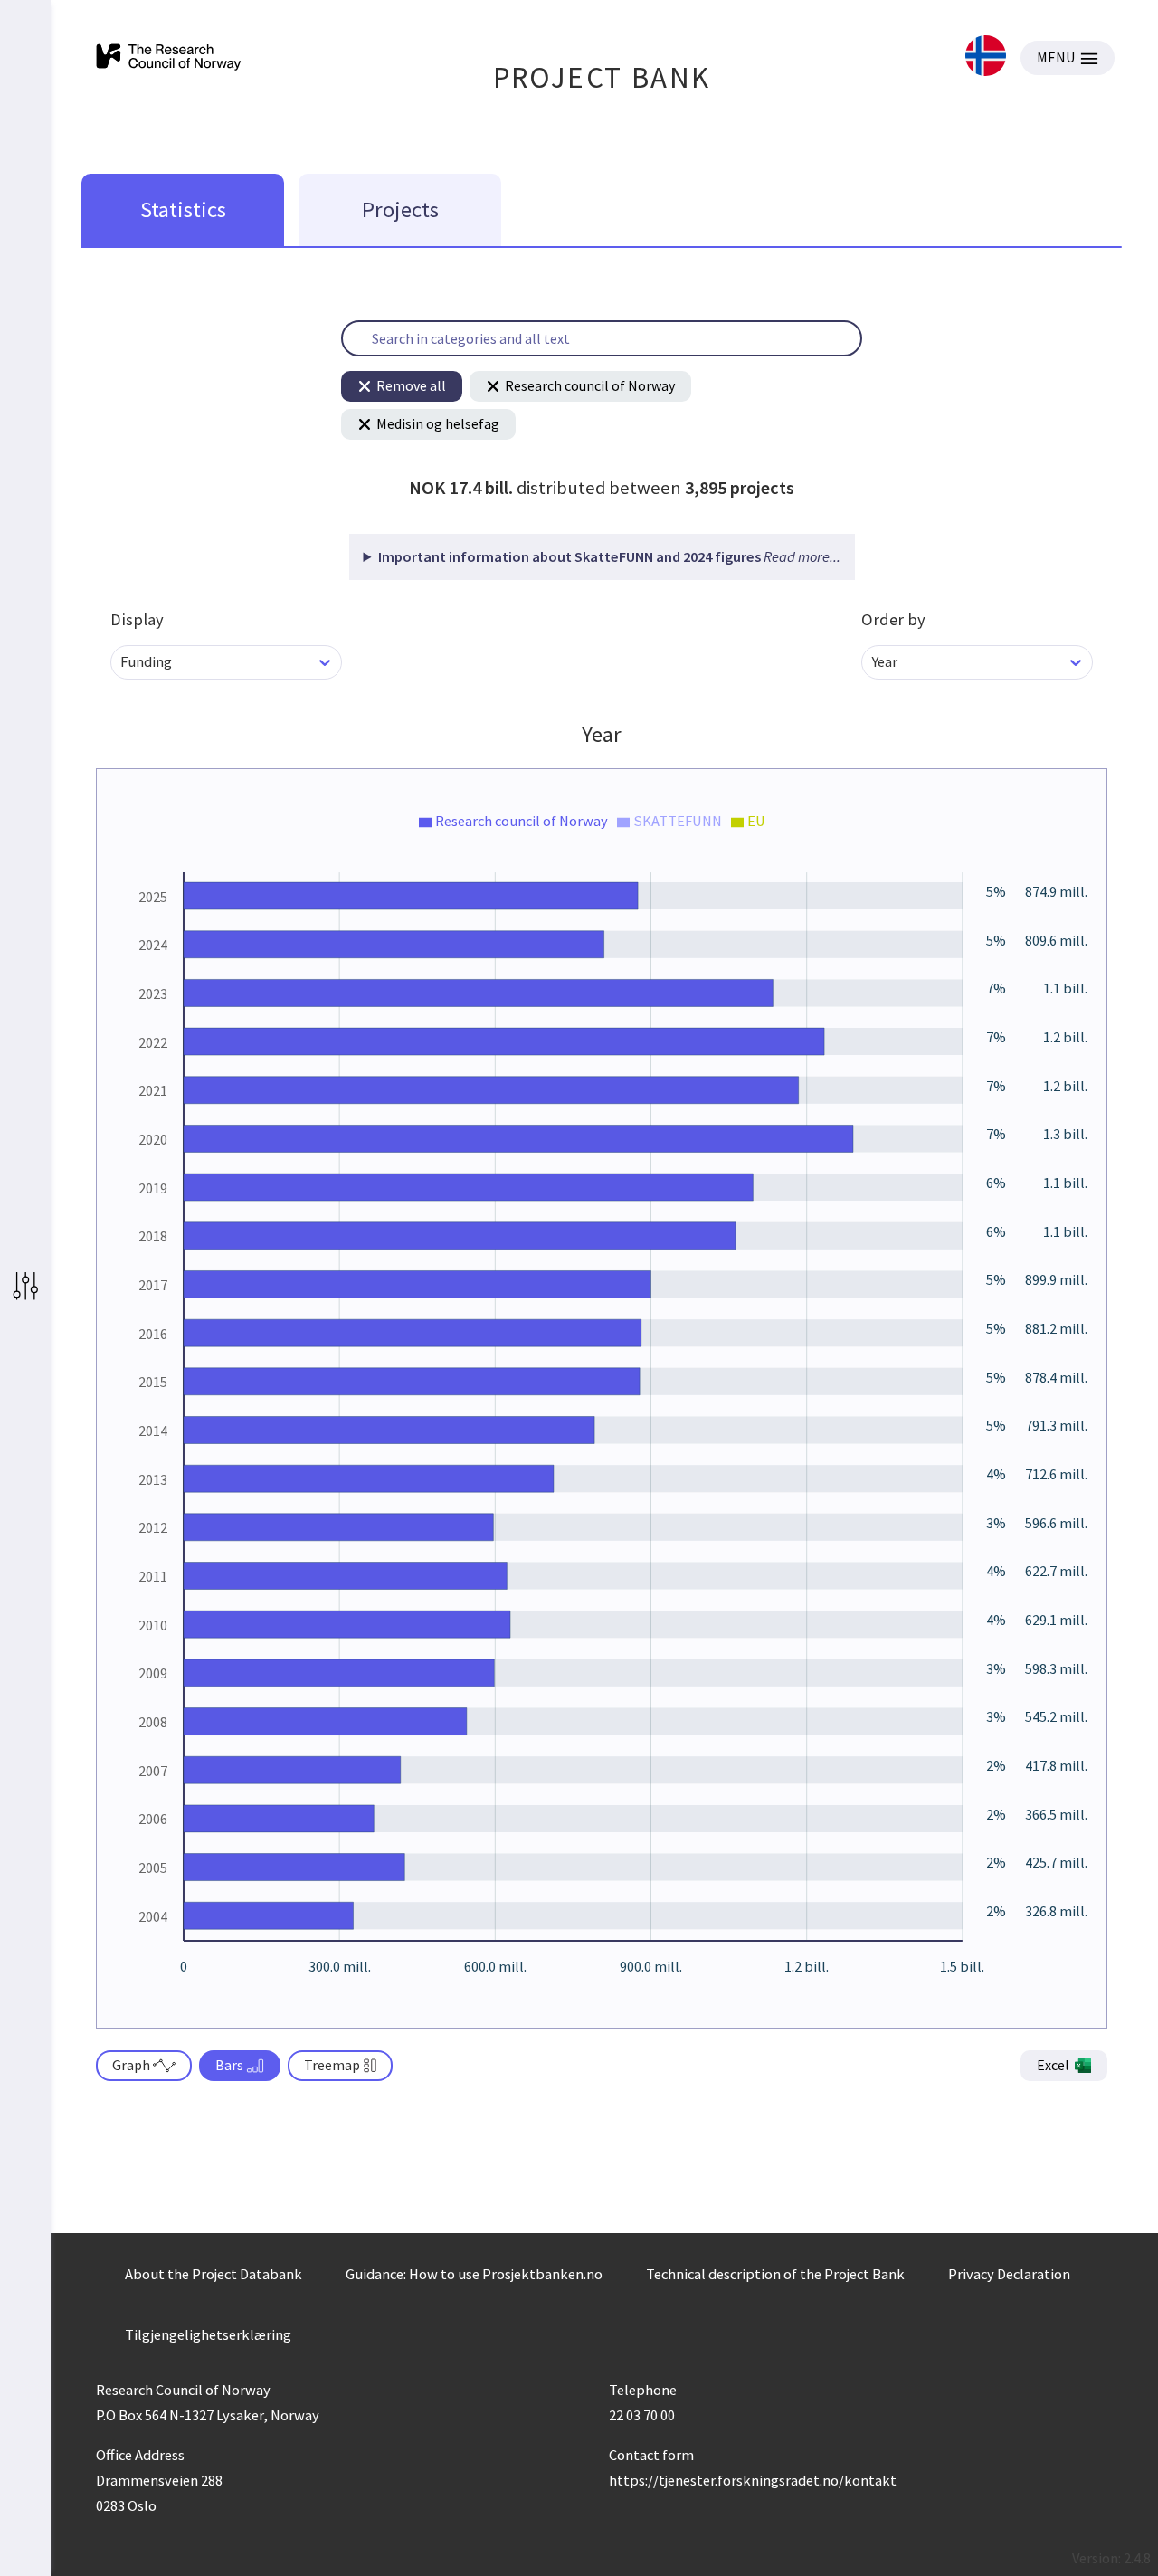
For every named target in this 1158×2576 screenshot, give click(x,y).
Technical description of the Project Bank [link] (775, 2274)
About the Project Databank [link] (214, 2274)
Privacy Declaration (1009, 2274)
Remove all (411, 385)
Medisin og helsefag (438, 423)
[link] (986, 57)
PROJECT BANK (602, 77)
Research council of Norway (590, 385)
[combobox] (122, 662)
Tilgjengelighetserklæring (208, 2334)
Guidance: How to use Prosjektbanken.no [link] (474, 2274)
